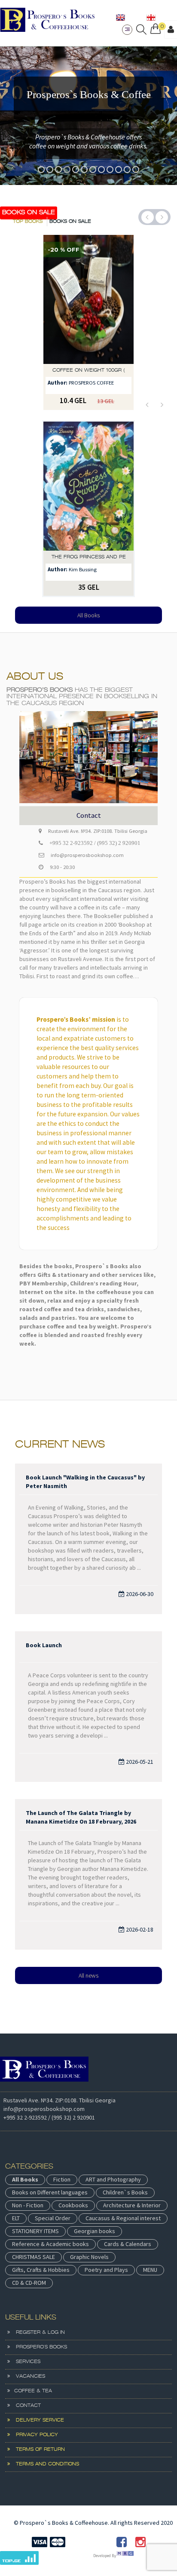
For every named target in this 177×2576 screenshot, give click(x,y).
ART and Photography (113, 2179)
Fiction (62, 2179)
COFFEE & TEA (31, 2391)
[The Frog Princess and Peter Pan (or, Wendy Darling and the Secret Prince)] (88, 486)
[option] (88, 116)
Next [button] (162, 217)
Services (25, 2362)
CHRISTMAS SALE (34, 2257)
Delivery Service (37, 2420)
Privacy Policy (34, 2435)
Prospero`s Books (38, 2347)
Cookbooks (73, 2205)
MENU (150, 2270)
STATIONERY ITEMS (35, 2231)
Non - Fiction (28, 2205)
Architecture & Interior (132, 2205)
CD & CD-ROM (29, 2283)
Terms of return (37, 2450)
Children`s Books (125, 2192)
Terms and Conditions (44, 2464)
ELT (16, 2218)
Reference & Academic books (50, 2244)
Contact (25, 2406)
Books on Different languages (50, 2192)
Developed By (105, 2556)
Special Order (53, 2218)
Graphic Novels (89, 2257)
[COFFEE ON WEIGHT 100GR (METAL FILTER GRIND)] (88, 299)
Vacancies (27, 2376)
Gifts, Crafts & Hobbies (41, 2270)
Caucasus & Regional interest (123, 2218)
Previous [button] (148, 217)
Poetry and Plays (106, 2270)
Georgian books (95, 2231)
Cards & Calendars (128, 2244)
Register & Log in (37, 2333)
